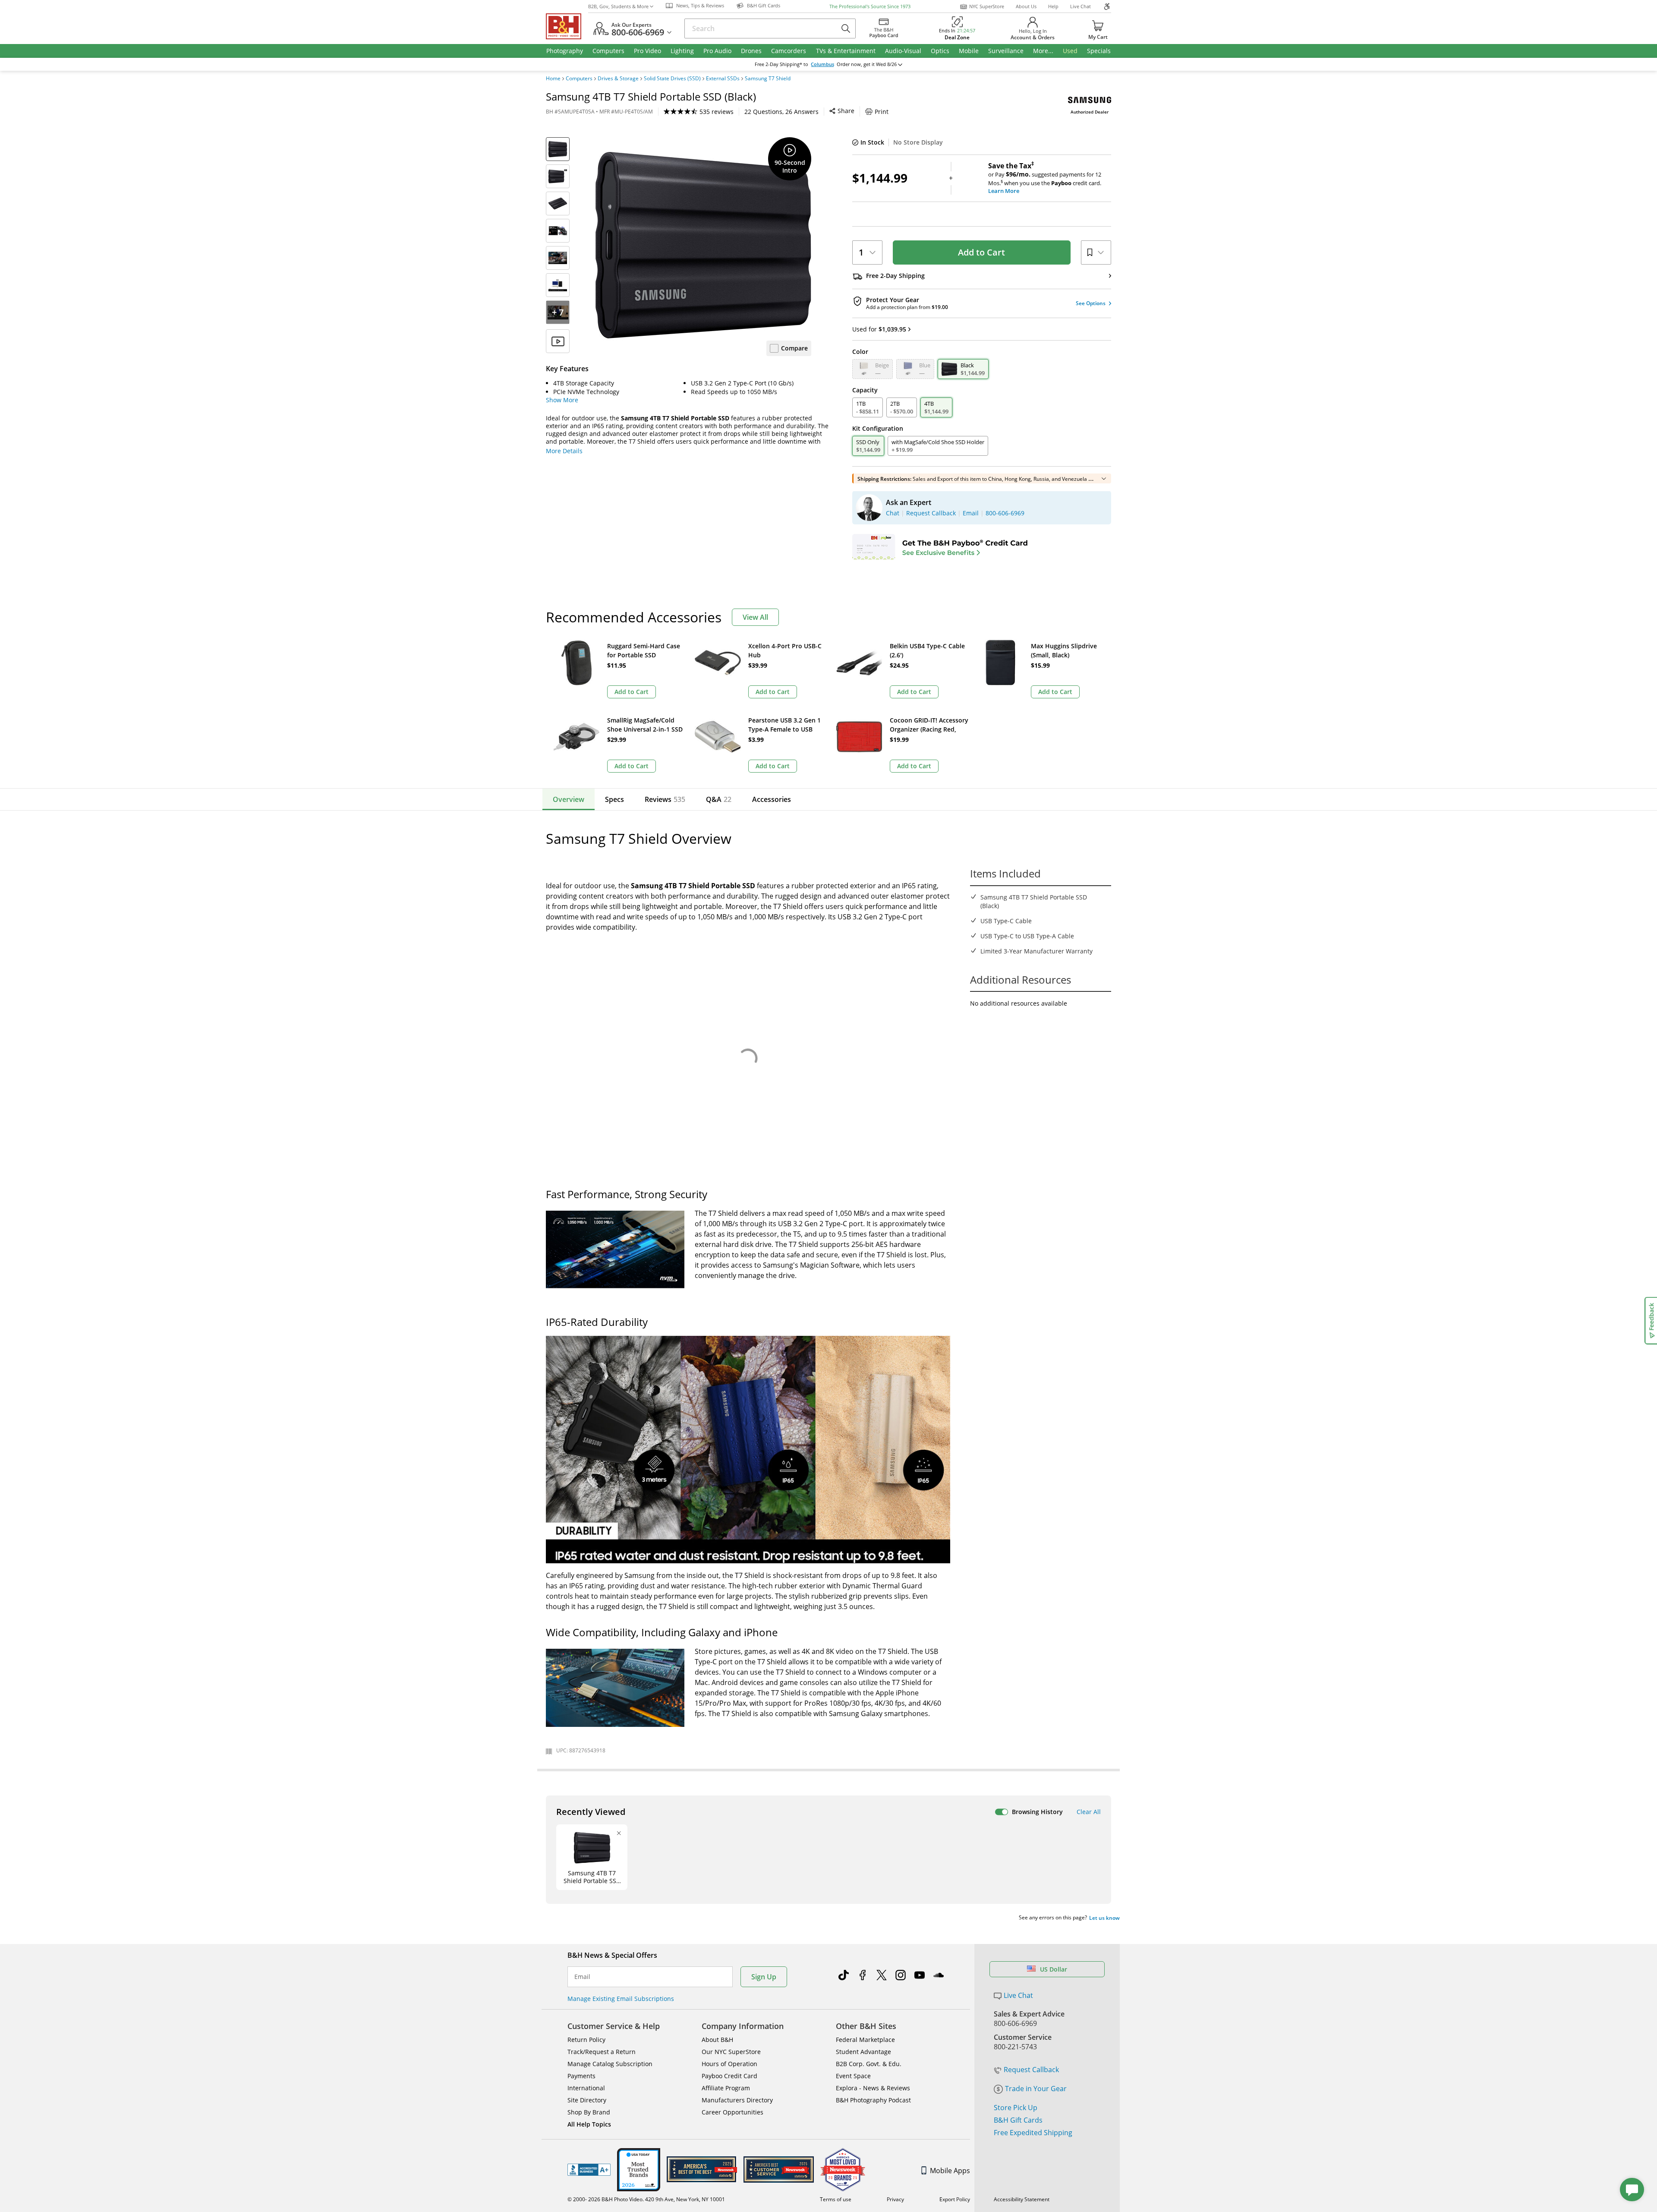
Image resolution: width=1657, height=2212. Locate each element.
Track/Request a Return (602, 2052)
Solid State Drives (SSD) (672, 79)
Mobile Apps (950, 2171)
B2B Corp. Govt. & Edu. (869, 2064)
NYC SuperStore (987, 6)
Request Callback (1031, 2070)
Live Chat (1081, 6)
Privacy (895, 2199)
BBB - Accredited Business (589, 2170)
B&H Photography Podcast (873, 2100)
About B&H (717, 2040)
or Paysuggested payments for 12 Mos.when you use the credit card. (1045, 178)
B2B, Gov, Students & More (618, 6)
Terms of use (836, 2199)
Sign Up (764, 1977)
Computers (579, 79)
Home (553, 79)
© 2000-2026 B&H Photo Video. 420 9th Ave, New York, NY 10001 (646, 2199)
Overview (569, 799)
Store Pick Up (1016, 2108)
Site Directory (587, 2100)
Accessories (772, 799)
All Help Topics (589, 2124)
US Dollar (1054, 1969)
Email (582, 1977)
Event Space (853, 2076)
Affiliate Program (726, 2088)
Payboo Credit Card (729, 2076)
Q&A (719, 799)
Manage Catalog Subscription (610, 2064)
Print (882, 112)
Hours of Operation (729, 2064)
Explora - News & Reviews (873, 2088)
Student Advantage (863, 2052)
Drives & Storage (618, 79)
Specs (614, 799)
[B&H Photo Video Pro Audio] (567, 26)
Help (1053, 6)
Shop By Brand (589, 2112)
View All (755, 617)
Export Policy (955, 2199)
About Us (1026, 6)
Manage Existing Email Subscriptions (621, 1999)
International (586, 2088)
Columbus (822, 64)
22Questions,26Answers (781, 112)
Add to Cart (981, 252)
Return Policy (586, 2040)
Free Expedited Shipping (1033, 2133)
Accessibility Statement (1022, 2199)
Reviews (665, 799)
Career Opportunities (732, 2112)
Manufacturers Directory (737, 2100)
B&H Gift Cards (1018, 2120)
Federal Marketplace (865, 2040)
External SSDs (723, 79)
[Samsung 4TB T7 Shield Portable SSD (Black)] (703, 245)
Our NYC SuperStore (731, 2052)
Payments (581, 2076)
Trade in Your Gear (1036, 2089)
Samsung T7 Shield (768, 79)
